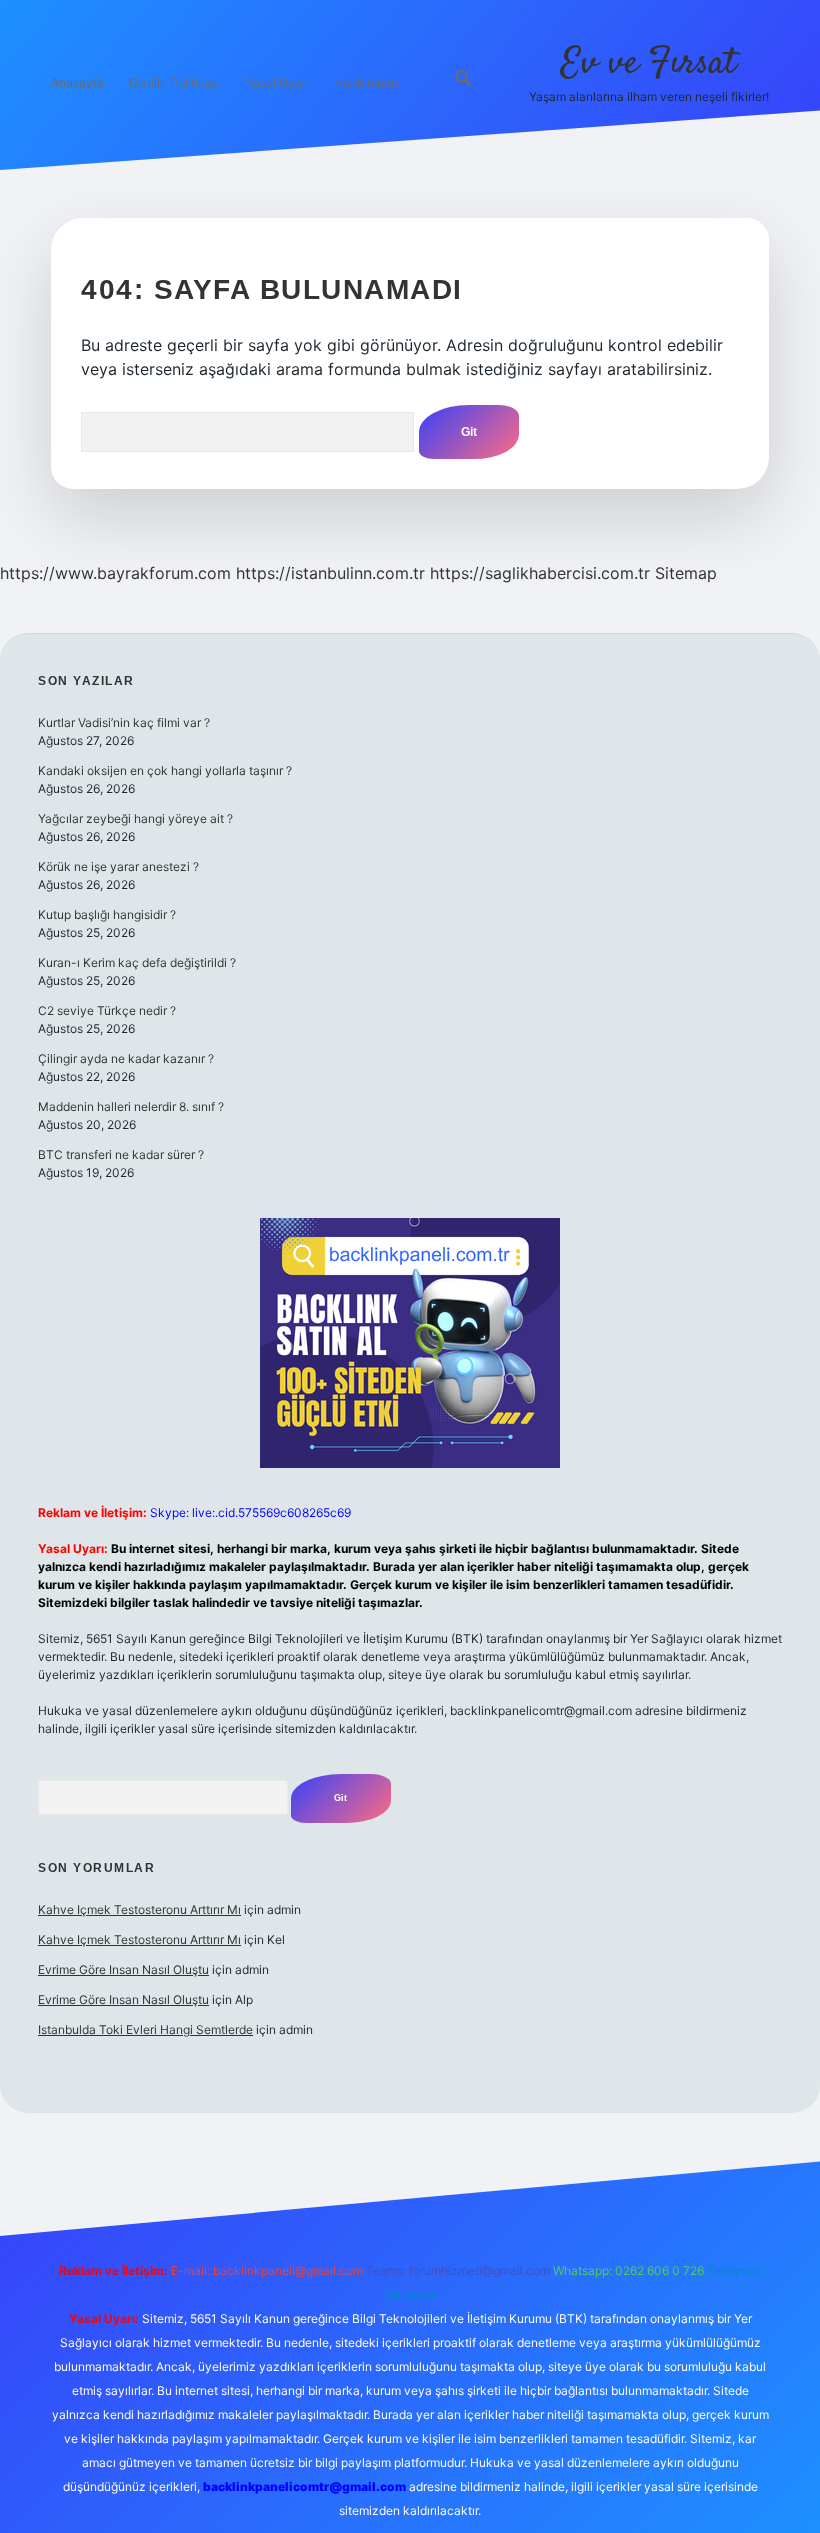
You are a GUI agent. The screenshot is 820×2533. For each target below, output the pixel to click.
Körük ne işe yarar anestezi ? (118, 866)
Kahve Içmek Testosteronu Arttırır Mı (139, 1909)
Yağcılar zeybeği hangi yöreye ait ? (135, 818)
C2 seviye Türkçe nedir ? (107, 1010)
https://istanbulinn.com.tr (330, 573)
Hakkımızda (367, 82)
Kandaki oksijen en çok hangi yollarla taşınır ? (165, 770)
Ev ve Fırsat (648, 63)
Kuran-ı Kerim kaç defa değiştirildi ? (137, 962)
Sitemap (686, 573)
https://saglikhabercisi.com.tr (540, 573)
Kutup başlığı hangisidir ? (107, 914)
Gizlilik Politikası (175, 82)
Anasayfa (77, 82)
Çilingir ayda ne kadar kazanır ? (126, 1058)
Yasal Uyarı (277, 82)
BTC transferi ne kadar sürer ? (121, 1154)
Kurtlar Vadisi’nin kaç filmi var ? (124, 722)
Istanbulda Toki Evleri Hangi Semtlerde (145, 2029)
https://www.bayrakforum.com (115, 573)
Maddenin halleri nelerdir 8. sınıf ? (131, 1106)
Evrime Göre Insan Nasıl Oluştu (123, 1969)
